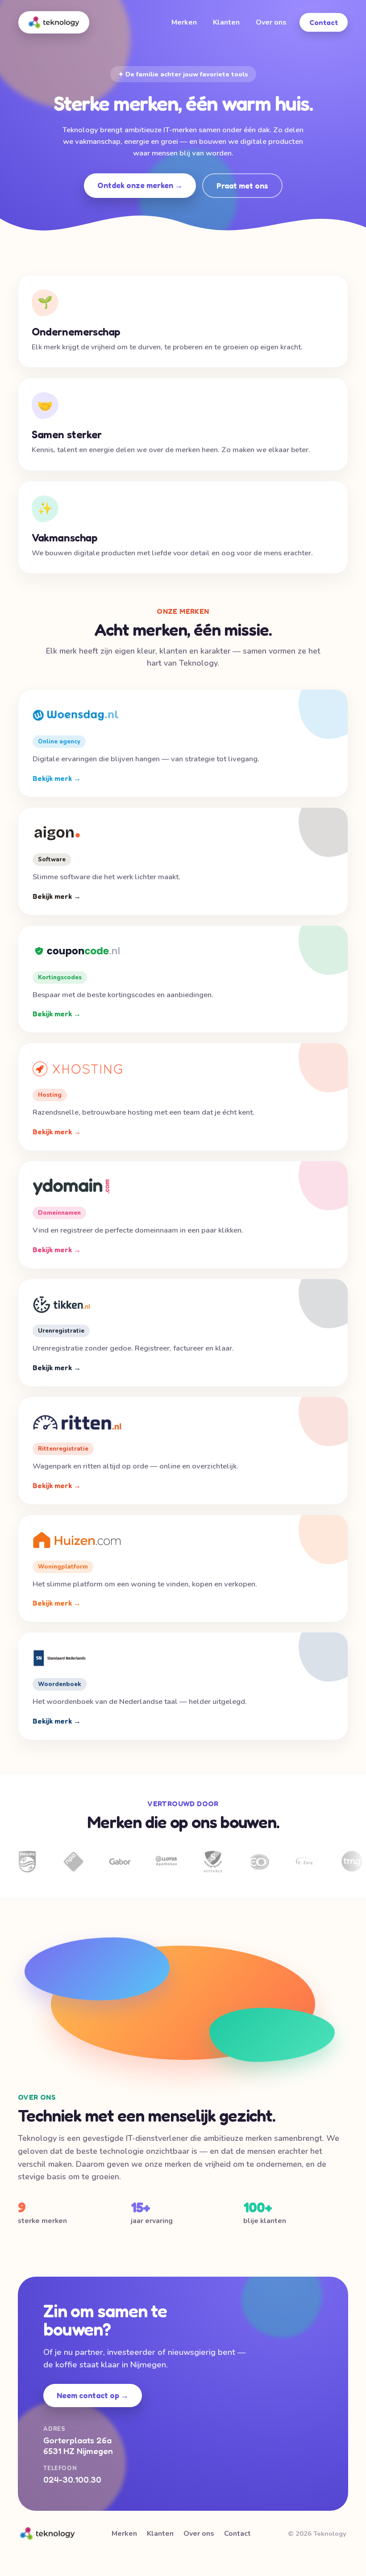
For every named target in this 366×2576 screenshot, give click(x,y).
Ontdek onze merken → (140, 185)
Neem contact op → (93, 2395)
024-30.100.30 (72, 2480)
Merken (184, 22)
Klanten (226, 22)
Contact (324, 22)
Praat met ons (242, 186)
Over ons (271, 22)
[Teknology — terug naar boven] (54, 22)
